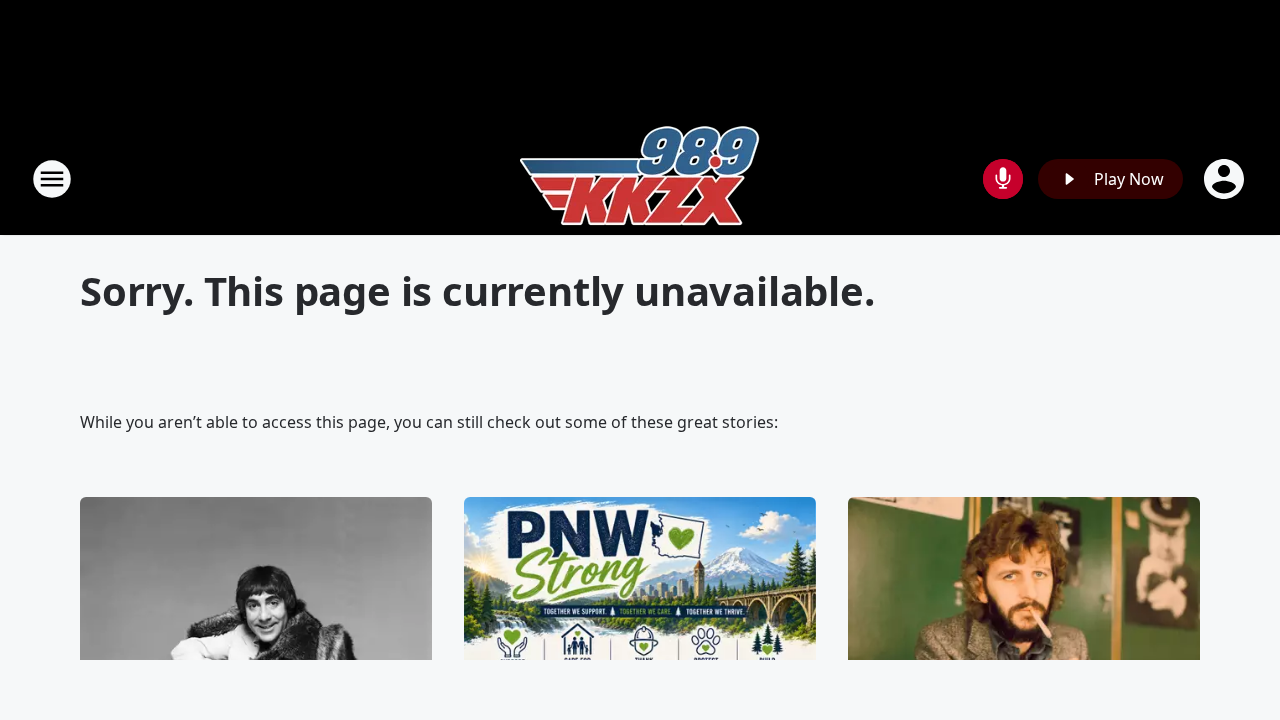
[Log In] (1226, 179)
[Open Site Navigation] (52, 179)
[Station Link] (640, 178)
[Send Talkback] (1003, 179)
